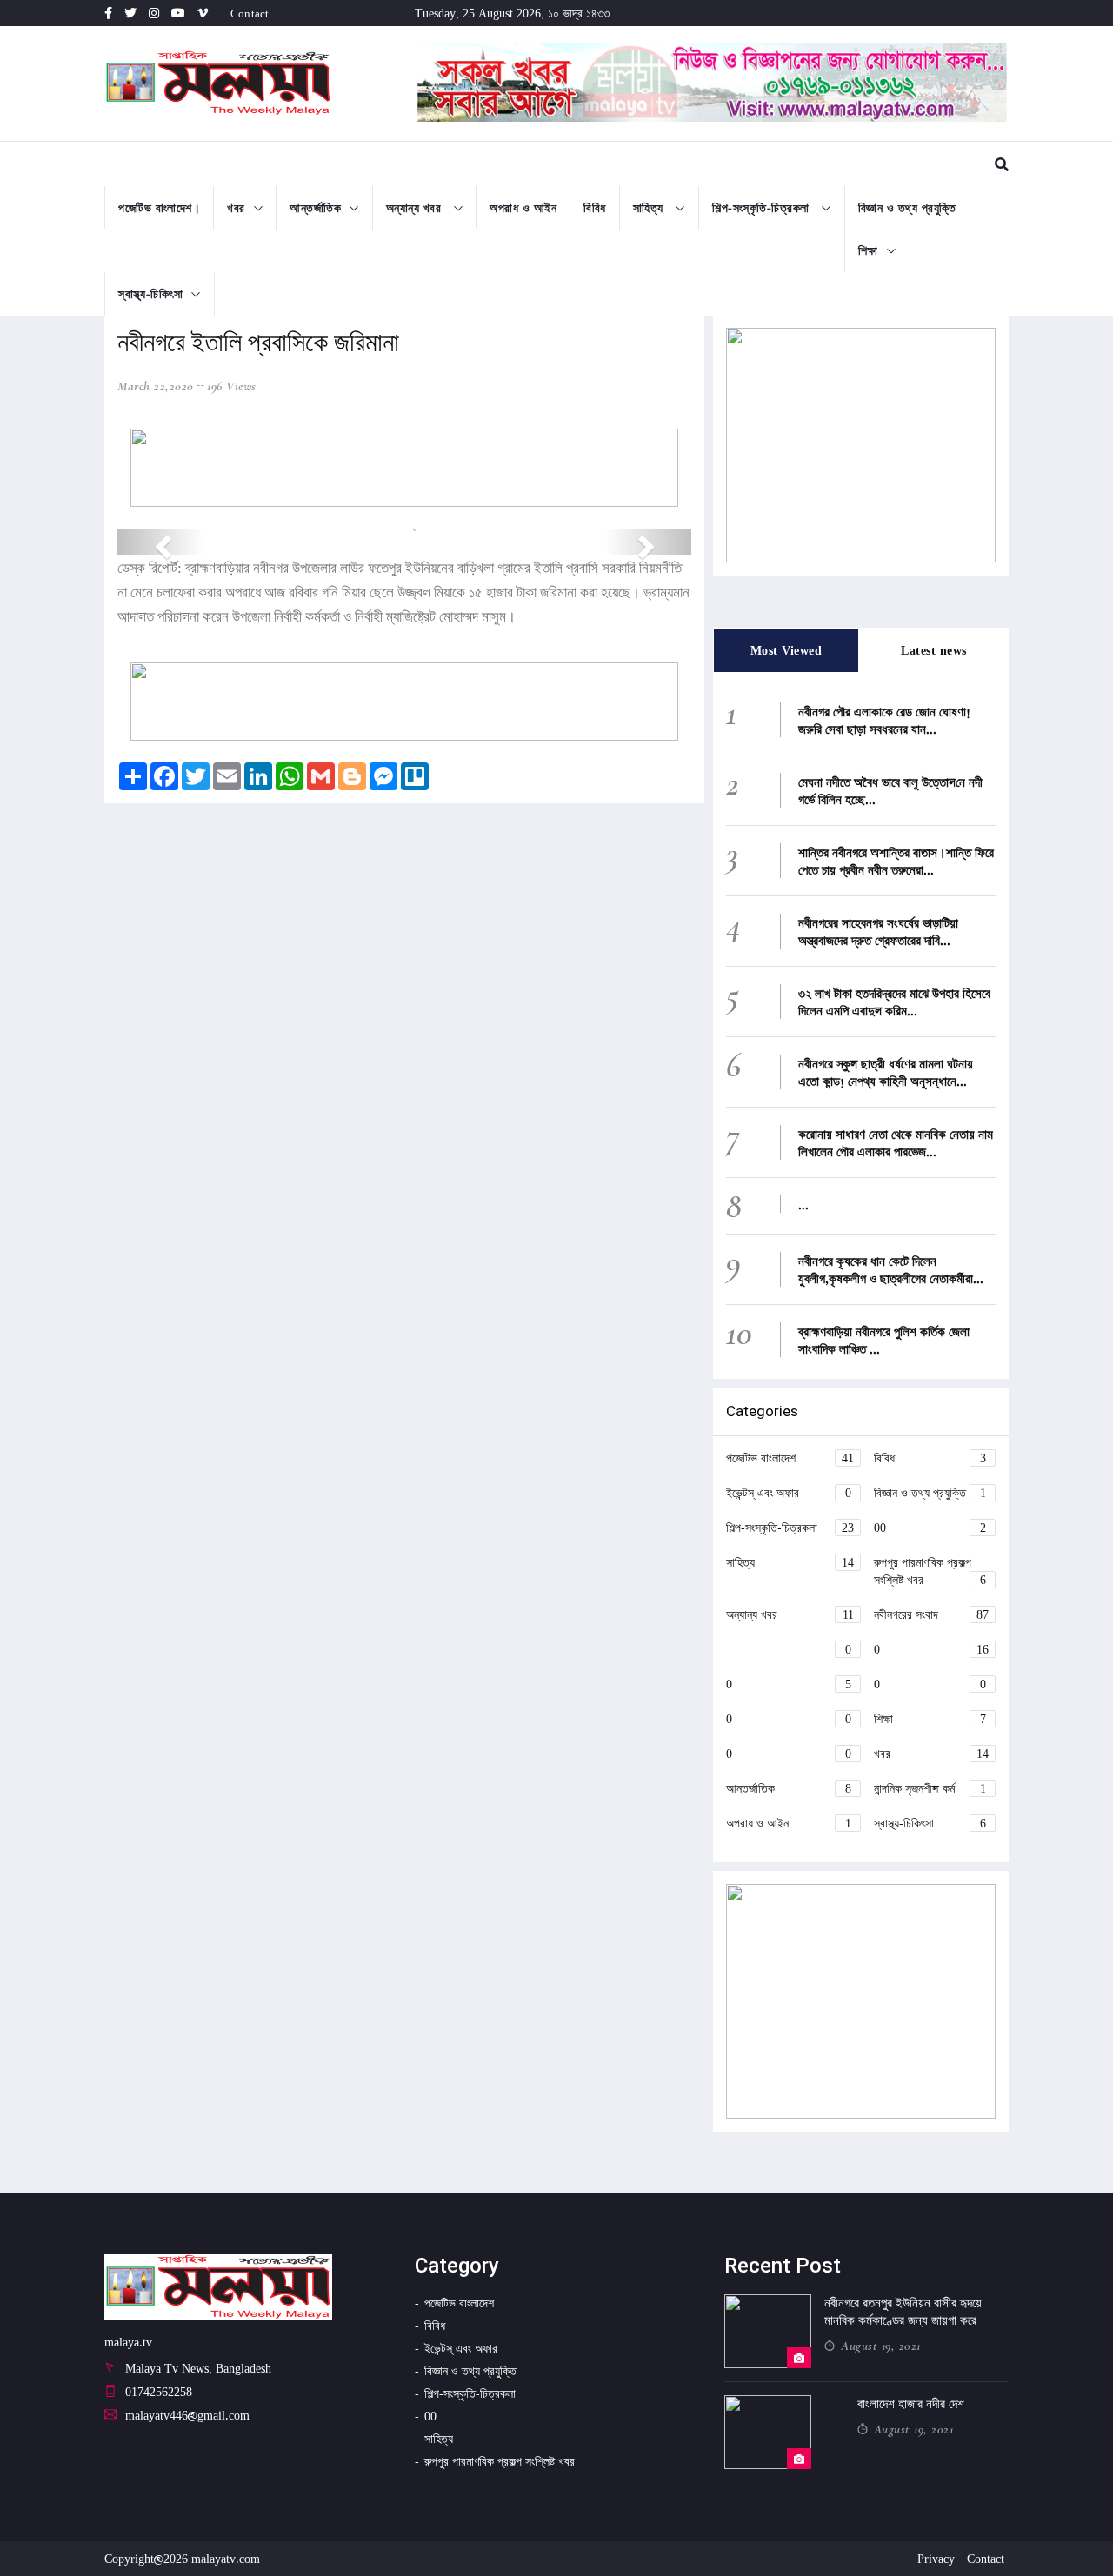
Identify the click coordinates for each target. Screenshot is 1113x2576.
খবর (236, 207)
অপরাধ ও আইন (523, 207)
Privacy (936, 2558)
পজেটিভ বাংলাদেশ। (159, 207)
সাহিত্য (650, 207)
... (803, 1204)
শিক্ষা (868, 250)
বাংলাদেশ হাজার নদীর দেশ (911, 2404)
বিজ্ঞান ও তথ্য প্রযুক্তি (907, 207)
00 (930, 1527)
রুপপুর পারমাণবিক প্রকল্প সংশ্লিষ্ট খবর (930, 1571)
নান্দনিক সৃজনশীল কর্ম (930, 1788)
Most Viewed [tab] (786, 650)
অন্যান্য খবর (416, 207)
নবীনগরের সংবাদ (931, 1614)
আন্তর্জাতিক (315, 207)
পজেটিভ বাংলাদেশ (790, 1458)
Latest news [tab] (934, 650)
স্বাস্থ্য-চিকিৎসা (150, 293)
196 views (232, 386)
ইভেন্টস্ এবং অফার (789, 1492)
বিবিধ (595, 207)
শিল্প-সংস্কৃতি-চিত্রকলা (763, 207)
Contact (250, 13)
